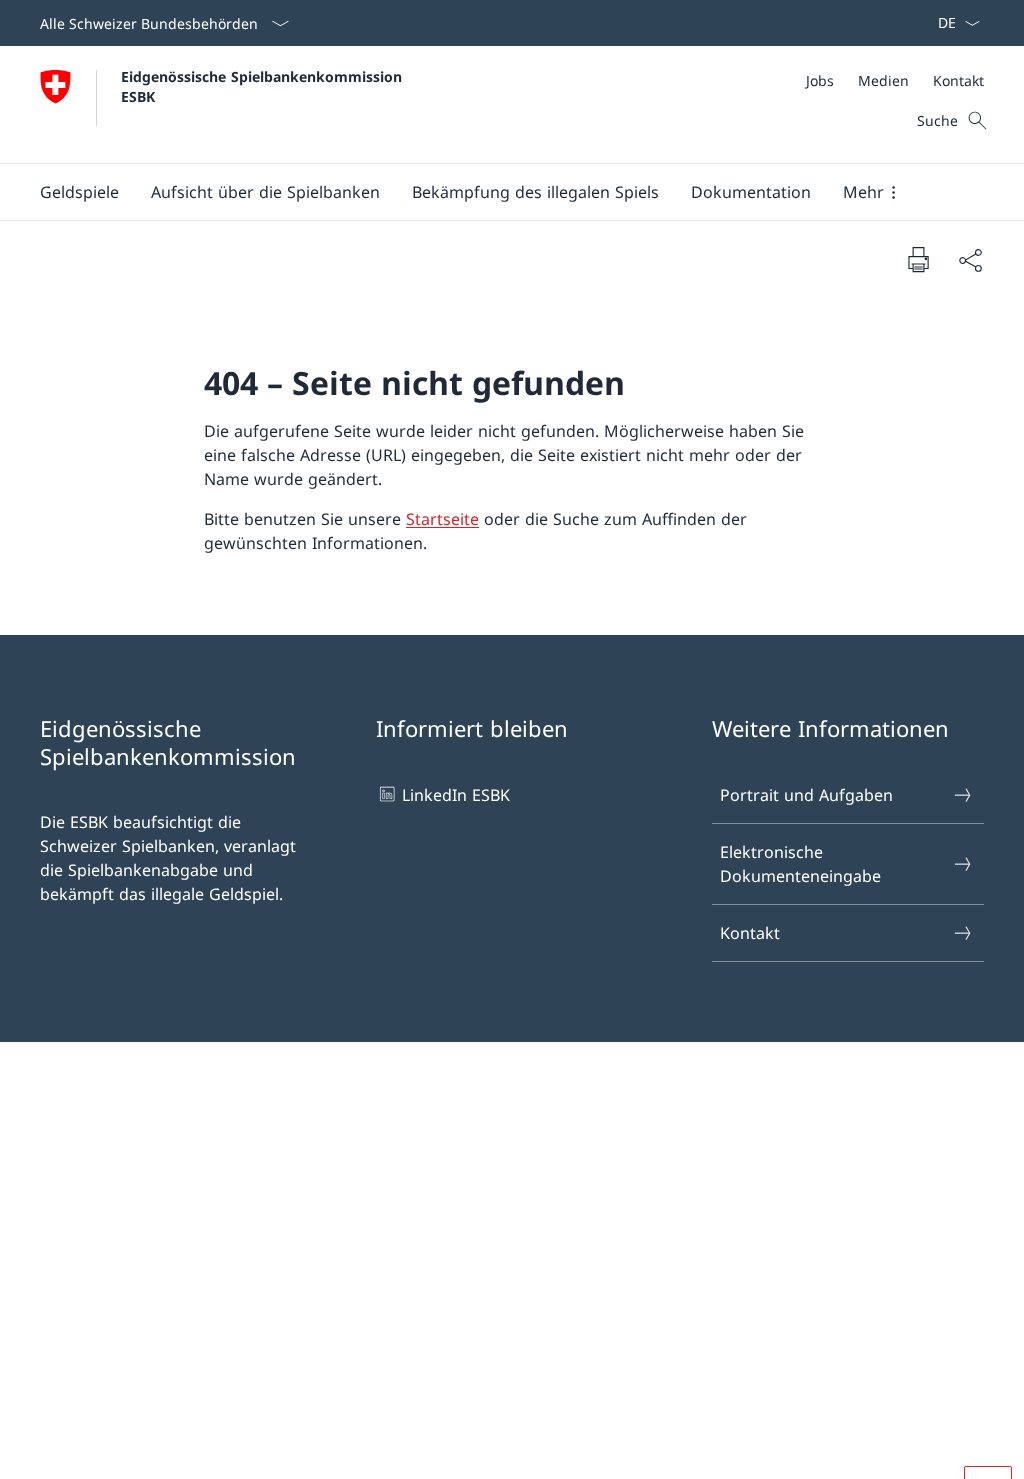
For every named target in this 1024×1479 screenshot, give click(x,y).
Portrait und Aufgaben (806, 795)
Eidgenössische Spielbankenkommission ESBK (264, 86)
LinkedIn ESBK (456, 795)
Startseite (442, 519)
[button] (79, 192)
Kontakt (750, 933)
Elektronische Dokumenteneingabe (800, 864)
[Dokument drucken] (918, 259)
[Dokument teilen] (970, 260)
